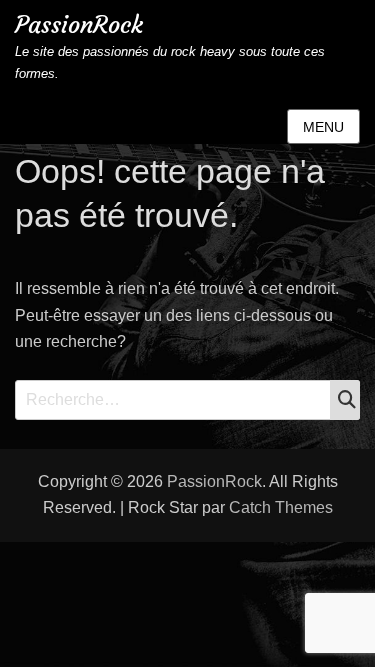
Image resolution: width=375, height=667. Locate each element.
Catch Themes (281, 507)
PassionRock (79, 25)
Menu (323, 127)
